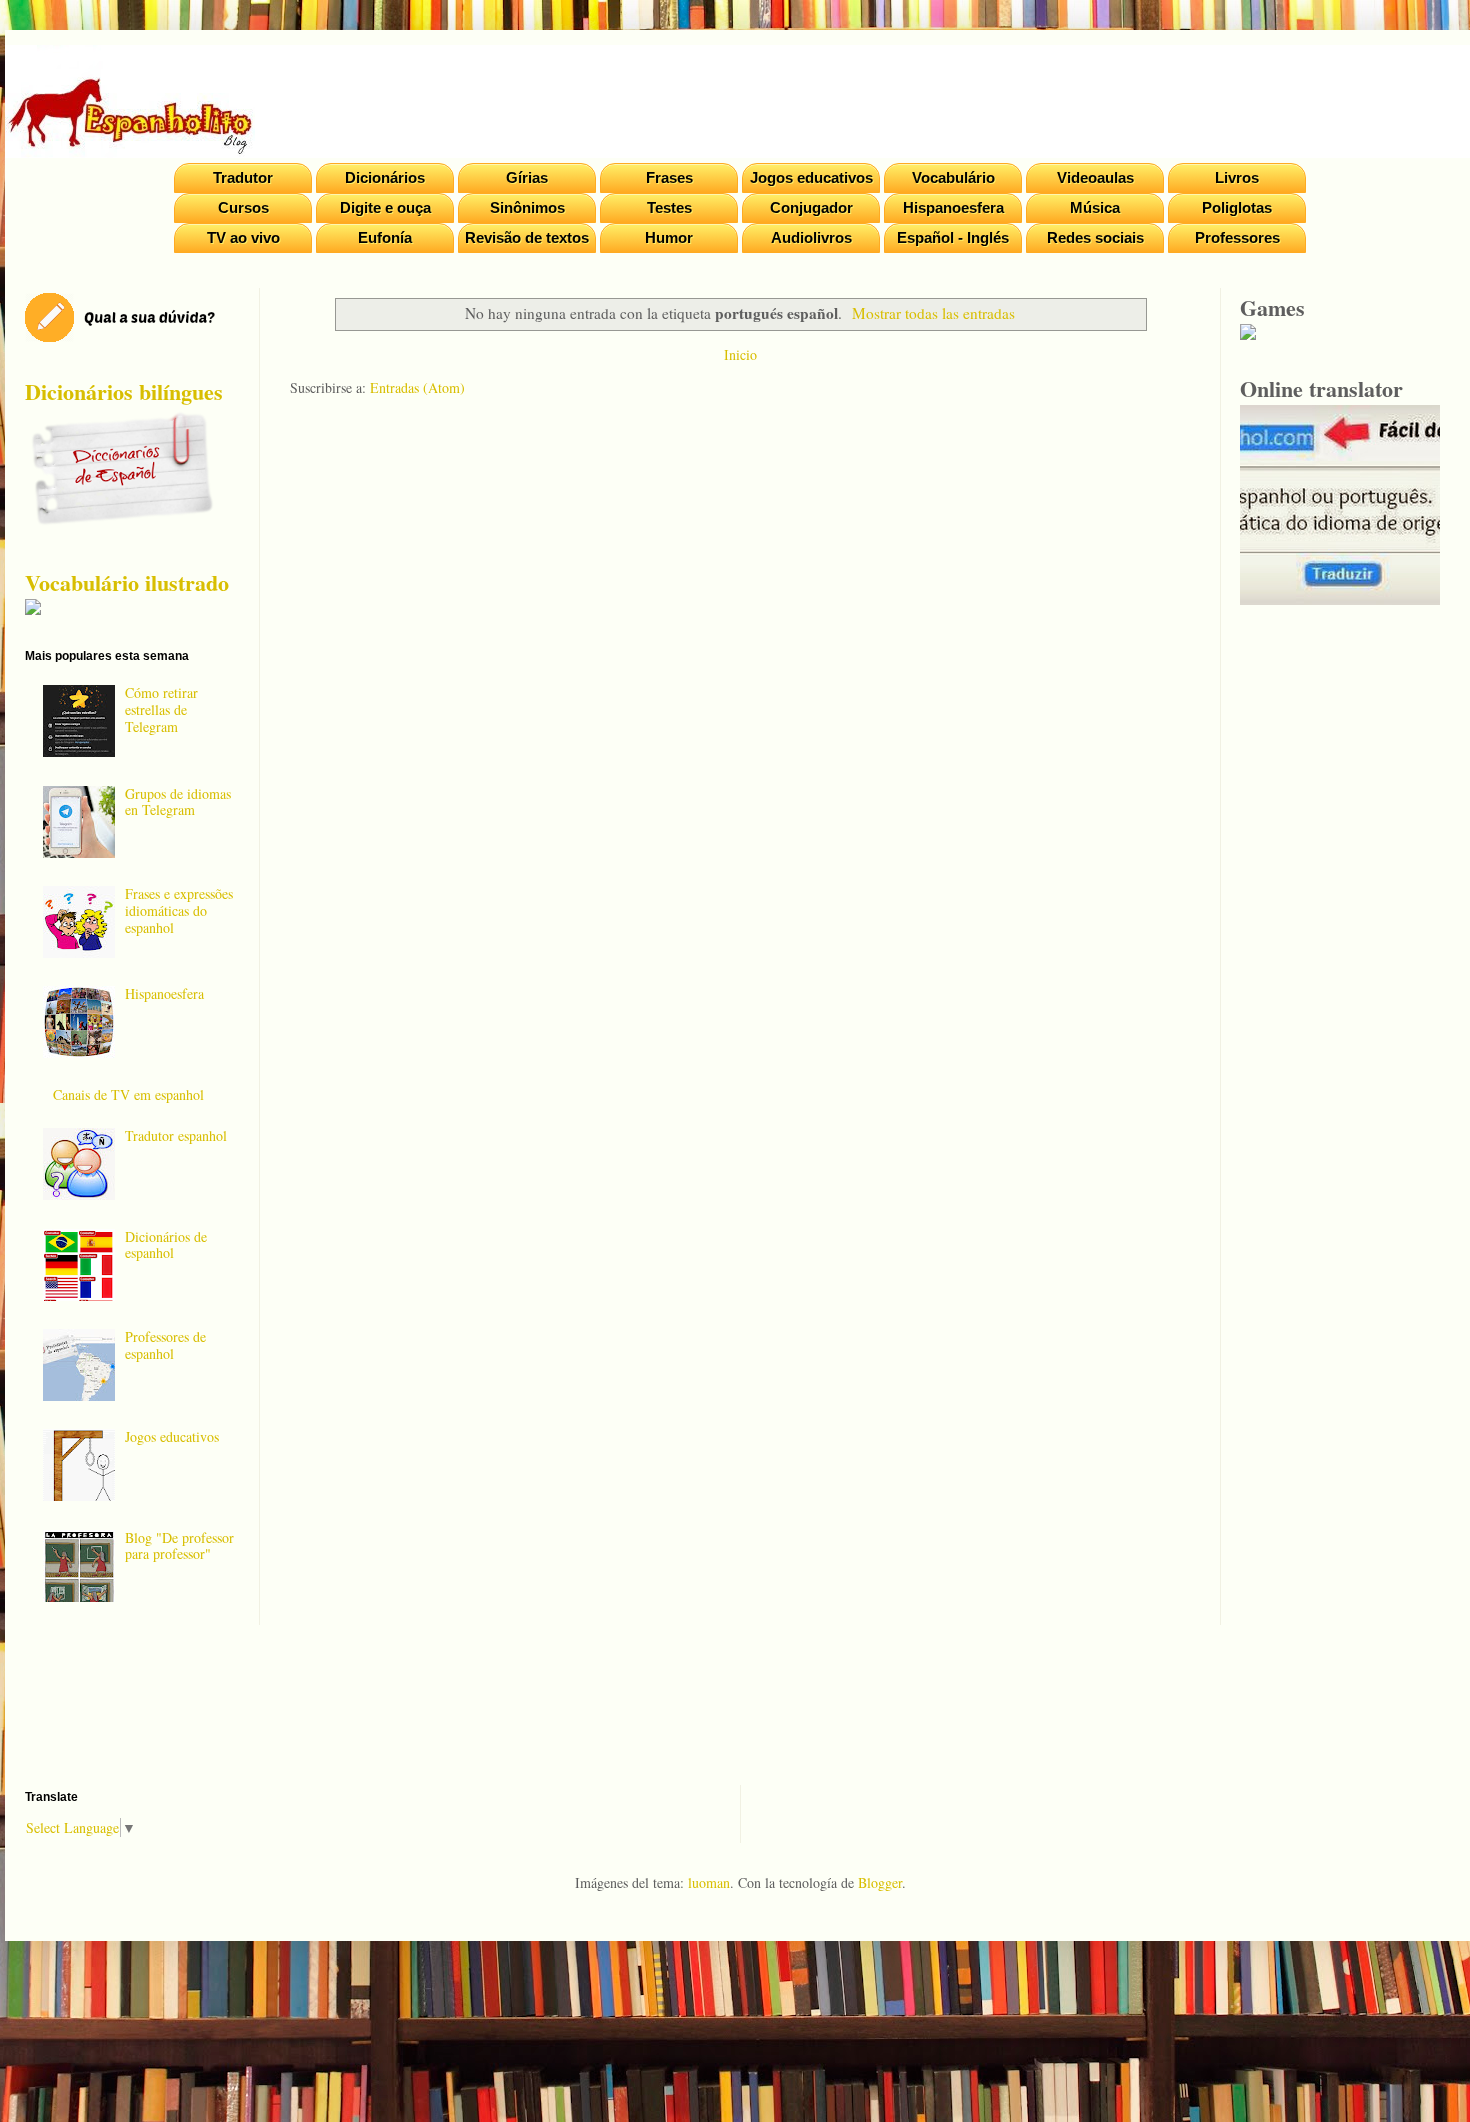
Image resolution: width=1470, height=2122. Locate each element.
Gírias (527, 177)
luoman (709, 1882)
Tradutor (243, 177)
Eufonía (385, 237)
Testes (669, 207)
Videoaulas (1095, 177)
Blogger (880, 1882)
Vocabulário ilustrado (127, 582)
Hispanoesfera (953, 207)
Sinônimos (527, 207)
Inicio (740, 354)
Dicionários (385, 177)
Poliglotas (1237, 207)
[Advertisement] (740, 653)
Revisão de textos (527, 237)
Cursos (243, 207)
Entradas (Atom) (417, 387)
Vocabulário (953, 177)
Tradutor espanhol (176, 1135)
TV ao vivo (243, 237)
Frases (669, 177)
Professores (1237, 237)
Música (1095, 207)
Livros (1237, 177)
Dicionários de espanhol (166, 1245)
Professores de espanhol (165, 1345)
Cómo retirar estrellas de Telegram (161, 709)
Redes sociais (1095, 237)
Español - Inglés (953, 237)
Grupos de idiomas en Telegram (178, 802)
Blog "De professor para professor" (179, 1546)
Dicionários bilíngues (124, 391)
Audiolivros (811, 237)
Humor (669, 237)
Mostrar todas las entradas (933, 313)
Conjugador (811, 207)
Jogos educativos (811, 177)
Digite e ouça (385, 207)
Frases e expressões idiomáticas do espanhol (179, 910)
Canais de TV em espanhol (128, 1094)
